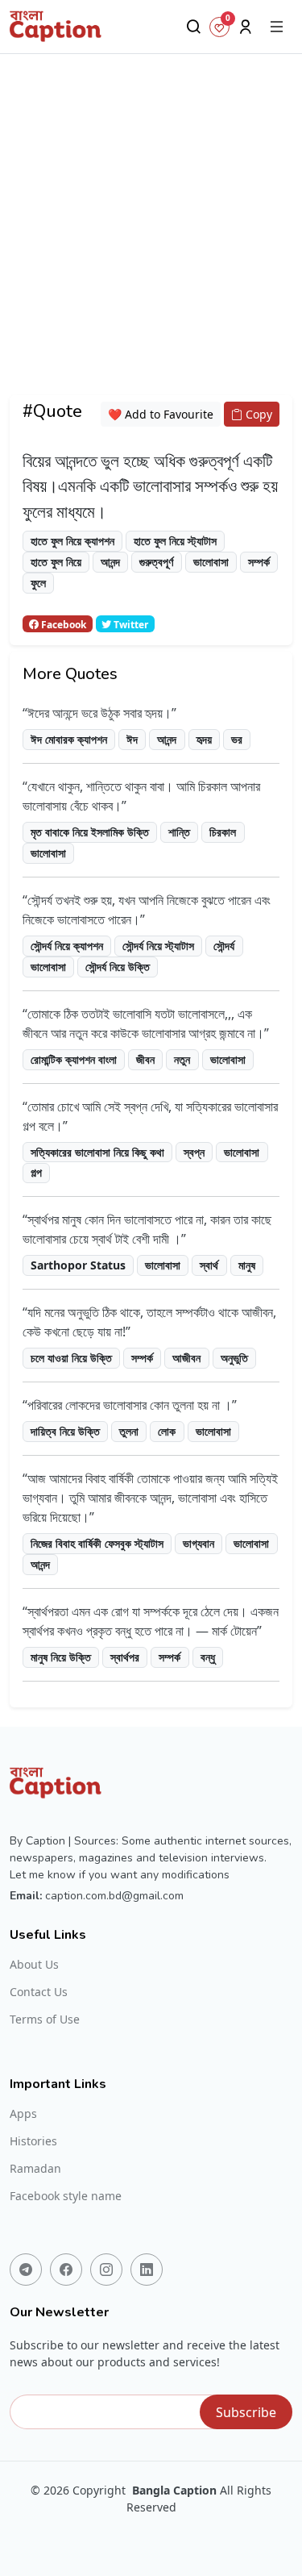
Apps (23, 2114)
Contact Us (39, 1992)
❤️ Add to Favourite (161, 414)
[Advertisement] (151, 244)
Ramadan (35, 2169)
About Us (34, 1965)
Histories (33, 2141)
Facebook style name (66, 2196)
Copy (257, 414)
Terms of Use (45, 2020)
